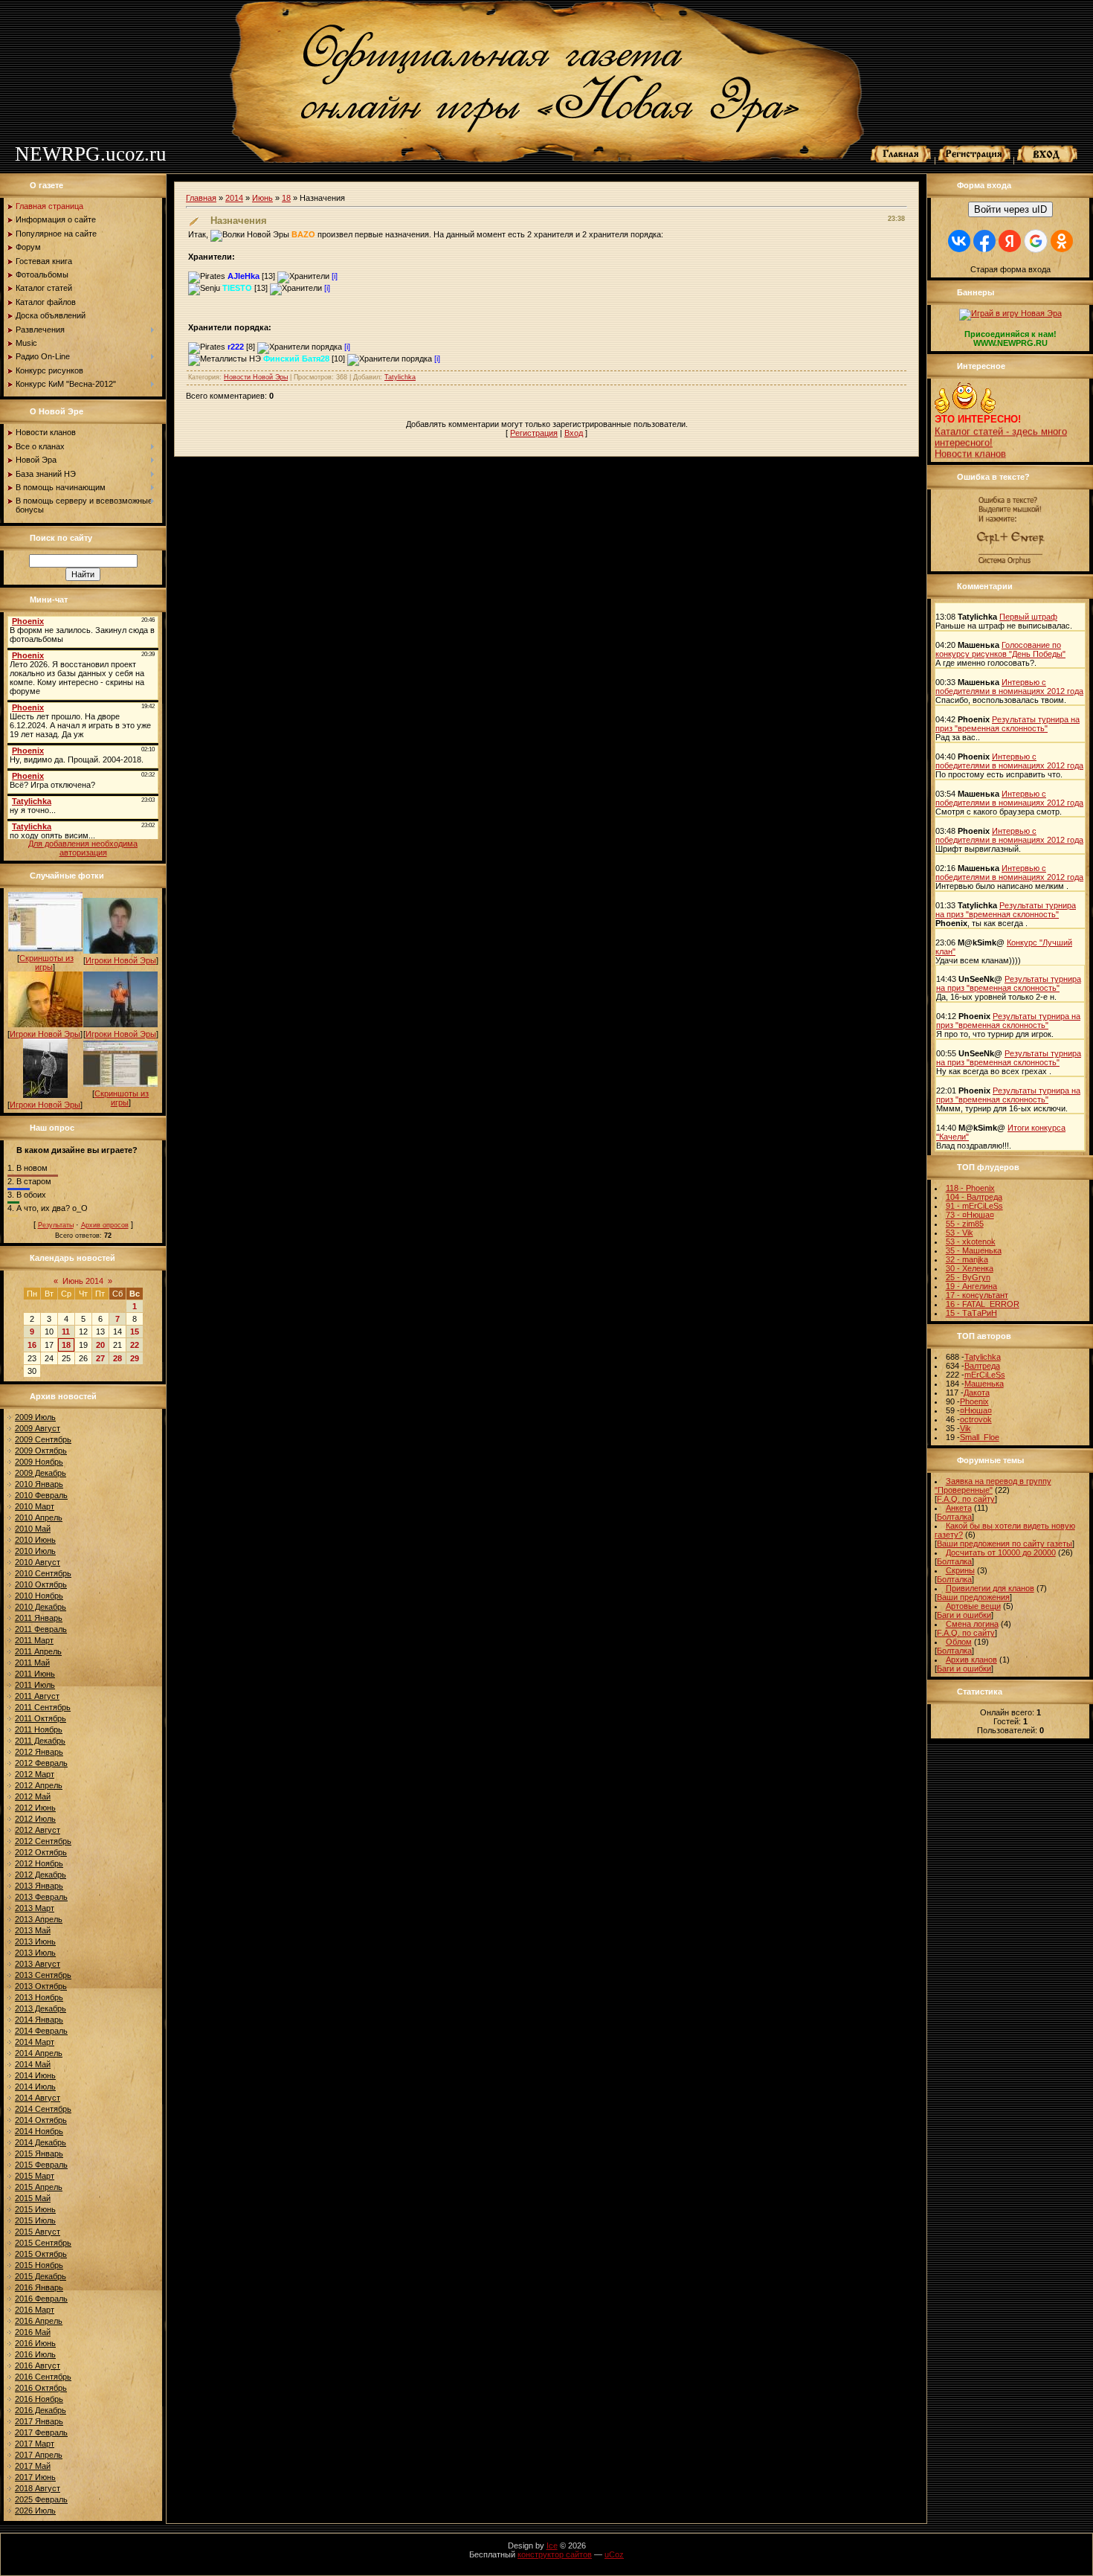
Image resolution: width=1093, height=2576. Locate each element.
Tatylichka (400, 377)
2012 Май (33, 1796)
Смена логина (972, 1624)
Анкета (959, 1508)
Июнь (262, 198)
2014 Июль (35, 2087)
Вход (574, 433)
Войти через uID (1010, 209)
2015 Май (33, 2198)
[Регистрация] (974, 160)
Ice (552, 2546)
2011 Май (32, 1663)
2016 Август (38, 2365)
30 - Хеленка (970, 1268)
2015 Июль (35, 2220)
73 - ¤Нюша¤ (970, 1215)
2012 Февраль (41, 1763)
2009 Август (38, 1428)
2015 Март (35, 2176)
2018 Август (38, 2488)
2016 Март (35, 2310)
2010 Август (38, 1562)
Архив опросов (105, 1225)
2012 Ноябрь (39, 1863)
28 (117, 1358)
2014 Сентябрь (43, 2109)
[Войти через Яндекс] (1010, 241)
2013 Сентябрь (43, 1975)
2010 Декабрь (41, 1607)
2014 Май (33, 2064)
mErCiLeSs (985, 1375)
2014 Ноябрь (39, 2131)
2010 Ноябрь (39, 1596)
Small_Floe (980, 1437)
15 (135, 1332)
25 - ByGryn (968, 1277)
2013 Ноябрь (39, 1997)
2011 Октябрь (41, 1718)
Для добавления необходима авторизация (83, 848)
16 (32, 1345)
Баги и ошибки (964, 1615)
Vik (965, 1428)
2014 (234, 198)
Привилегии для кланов (990, 1588)
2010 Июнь (35, 1540)
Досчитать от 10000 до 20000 (1001, 1552)
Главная (201, 198)
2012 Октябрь (41, 1852)
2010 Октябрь (41, 1584)
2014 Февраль (41, 2031)
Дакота (977, 1393)
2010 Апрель (39, 1517)
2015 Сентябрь (43, 2243)
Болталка (954, 1517)
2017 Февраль (41, 2432)
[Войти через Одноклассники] (1062, 241)
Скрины (960, 1570)
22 (135, 1345)
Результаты (56, 1225)
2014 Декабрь (41, 2142)
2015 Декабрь (41, 2276)
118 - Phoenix (970, 1188)
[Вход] (1048, 160)
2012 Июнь (35, 1808)
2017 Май (33, 2466)
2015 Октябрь (41, 2254)
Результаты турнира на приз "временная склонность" (1007, 724)
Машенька (984, 1384)
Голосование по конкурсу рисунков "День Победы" (1000, 649)
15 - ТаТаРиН (971, 1313)
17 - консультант (977, 1295)
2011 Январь (39, 1618)
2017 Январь (39, 2421)
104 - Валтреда (974, 1197)
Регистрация (534, 433)
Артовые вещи (973, 1606)
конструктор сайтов (555, 2554)
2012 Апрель (39, 1785)
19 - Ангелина (971, 1286)
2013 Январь (39, 1886)
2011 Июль (35, 1685)
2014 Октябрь (41, 2120)
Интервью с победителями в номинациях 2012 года (1009, 687)
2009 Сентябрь (43, 1439)
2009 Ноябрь (39, 1462)
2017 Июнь (35, 2477)
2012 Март (35, 1774)
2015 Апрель (39, 2187)
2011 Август (37, 1696)
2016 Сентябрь (43, 2377)
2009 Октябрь (41, 1451)
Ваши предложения (973, 1597)
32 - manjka (967, 1259)
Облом (959, 1642)
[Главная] (901, 160)
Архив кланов (971, 1660)
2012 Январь (39, 1752)
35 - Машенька (974, 1250)
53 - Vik (960, 1233)
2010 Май (33, 1529)
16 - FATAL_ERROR (983, 1304)
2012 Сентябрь (43, 1841)
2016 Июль (35, 2354)
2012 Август (38, 1830)
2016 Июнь (35, 2343)
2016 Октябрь (41, 2388)
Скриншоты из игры (46, 963)
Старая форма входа (1010, 269)
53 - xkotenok (971, 1242)
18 (66, 1345)
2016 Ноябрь (39, 2399)
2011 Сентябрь (43, 1707)
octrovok (976, 1419)
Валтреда (982, 1366)
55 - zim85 (965, 1224)
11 (66, 1332)
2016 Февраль (41, 2299)
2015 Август (38, 2232)
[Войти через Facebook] (984, 241)
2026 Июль (35, 2511)
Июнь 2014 (83, 1281)
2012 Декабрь (41, 1875)
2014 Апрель (39, 2053)
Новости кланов (970, 440)
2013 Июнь (35, 1941)
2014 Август (38, 2098)
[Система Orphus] (1010, 565)
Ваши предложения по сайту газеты (1005, 1544)
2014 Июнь (35, 2075)
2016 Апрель (39, 2321)
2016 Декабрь (41, 2410)
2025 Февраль (41, 2499)
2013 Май (33, 1930)
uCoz (614, 2554)
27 (100, 1358)
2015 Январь (39, 2153)
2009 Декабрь (41, 1473)
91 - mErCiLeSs (974, 1206)
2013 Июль (35, 1953)
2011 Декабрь (40, 1741)
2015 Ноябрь (39, 2265)
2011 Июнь (35, 1674)
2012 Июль (35, 1819)
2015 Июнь (35, 2209)
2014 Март (35, 2042)
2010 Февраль (41, 1495)
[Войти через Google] (1036, 241)
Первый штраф (1028, 617)
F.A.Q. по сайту (966, 1499)
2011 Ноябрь (39, 1729)
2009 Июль (35, 1417)
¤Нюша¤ (976, 1410)
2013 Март (35, 1908)
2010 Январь (39, 1484)
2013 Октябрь (41, 1986)
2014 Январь (39, 2020)
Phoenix (974, 1401)
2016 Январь (39, 2287)
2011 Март (34, 1640)
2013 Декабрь (41, 2008)
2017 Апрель (39, 2455)
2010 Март (35, 1506)
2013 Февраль (41, 1897)
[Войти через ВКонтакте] (959, 241)
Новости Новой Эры (256, 377)
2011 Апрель (38, 1651)
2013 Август (38, 1964)
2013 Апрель (39, 1919)
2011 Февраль (41, 1629)
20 (100, 1345)
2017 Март (35, 2444)
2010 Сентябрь (43, 1573)
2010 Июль (35, 1551)
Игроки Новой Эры (121, 960)
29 (135, 1358)
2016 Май (33, 2332)
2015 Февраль (41, 2165)
